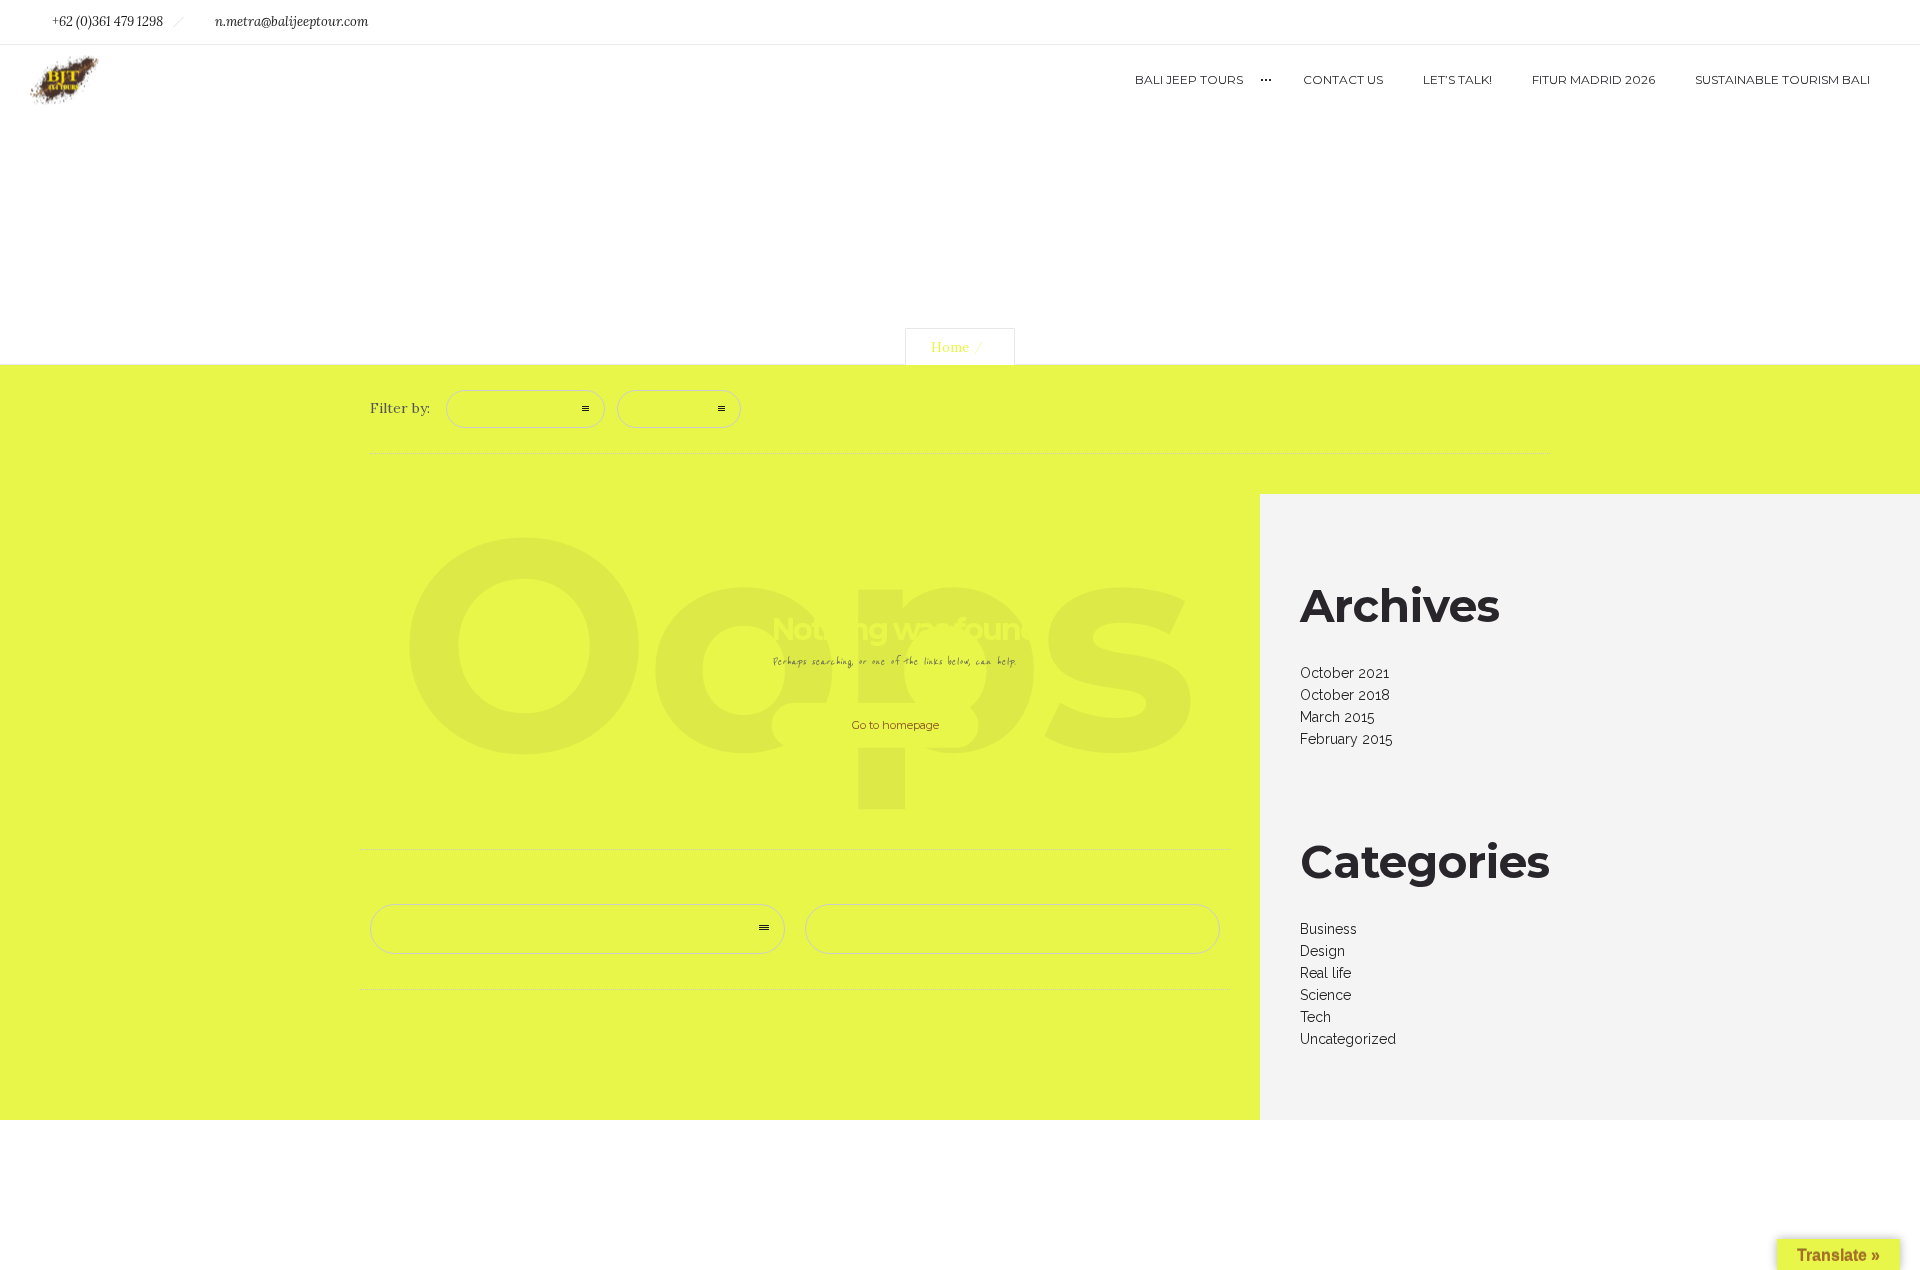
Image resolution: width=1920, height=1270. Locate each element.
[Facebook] (1780, 22)
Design (1322, 951)
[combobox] (577, 929)
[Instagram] (1824, 22)
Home (950, 347)
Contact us (1343, 79)
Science (1325, 995)
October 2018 (1345, 695)
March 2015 (1337, 717)
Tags (646, 408)
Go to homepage (895, 725)
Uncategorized (1348, 1039)
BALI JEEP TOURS (1189, 79)
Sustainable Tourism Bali (1782, 79)
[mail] (1868, 22)
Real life (1325, 973)
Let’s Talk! (1457, 79)
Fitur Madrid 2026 (1593, 79)
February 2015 (1346, 739)
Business (1328, 929)
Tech (1315, 1017)
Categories (493, 408)
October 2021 (1344, 673)
